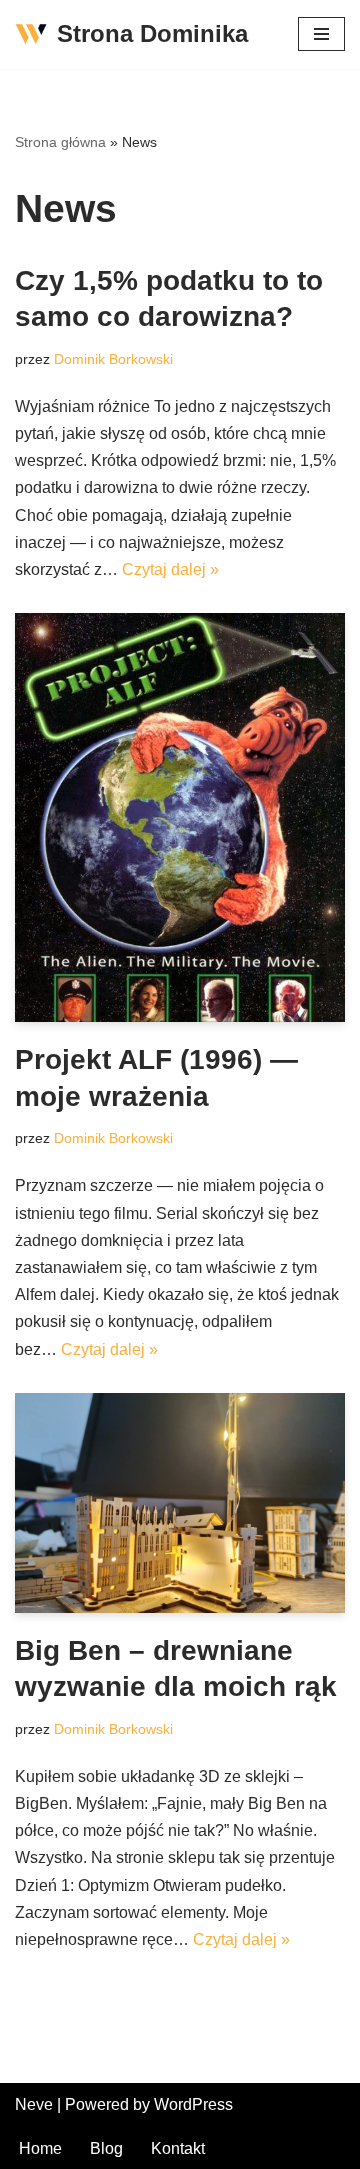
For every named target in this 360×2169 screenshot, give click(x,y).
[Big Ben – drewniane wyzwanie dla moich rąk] (180, 1503)
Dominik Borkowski (113, 359)
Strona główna (60, 142)
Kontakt (178, 2148)
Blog (106, 2148)
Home (40, 2148)
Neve (34, 2104)
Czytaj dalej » (170, 569)
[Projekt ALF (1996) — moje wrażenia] (180, 817)
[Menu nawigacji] (321, 34)
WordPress (193, 2104)
